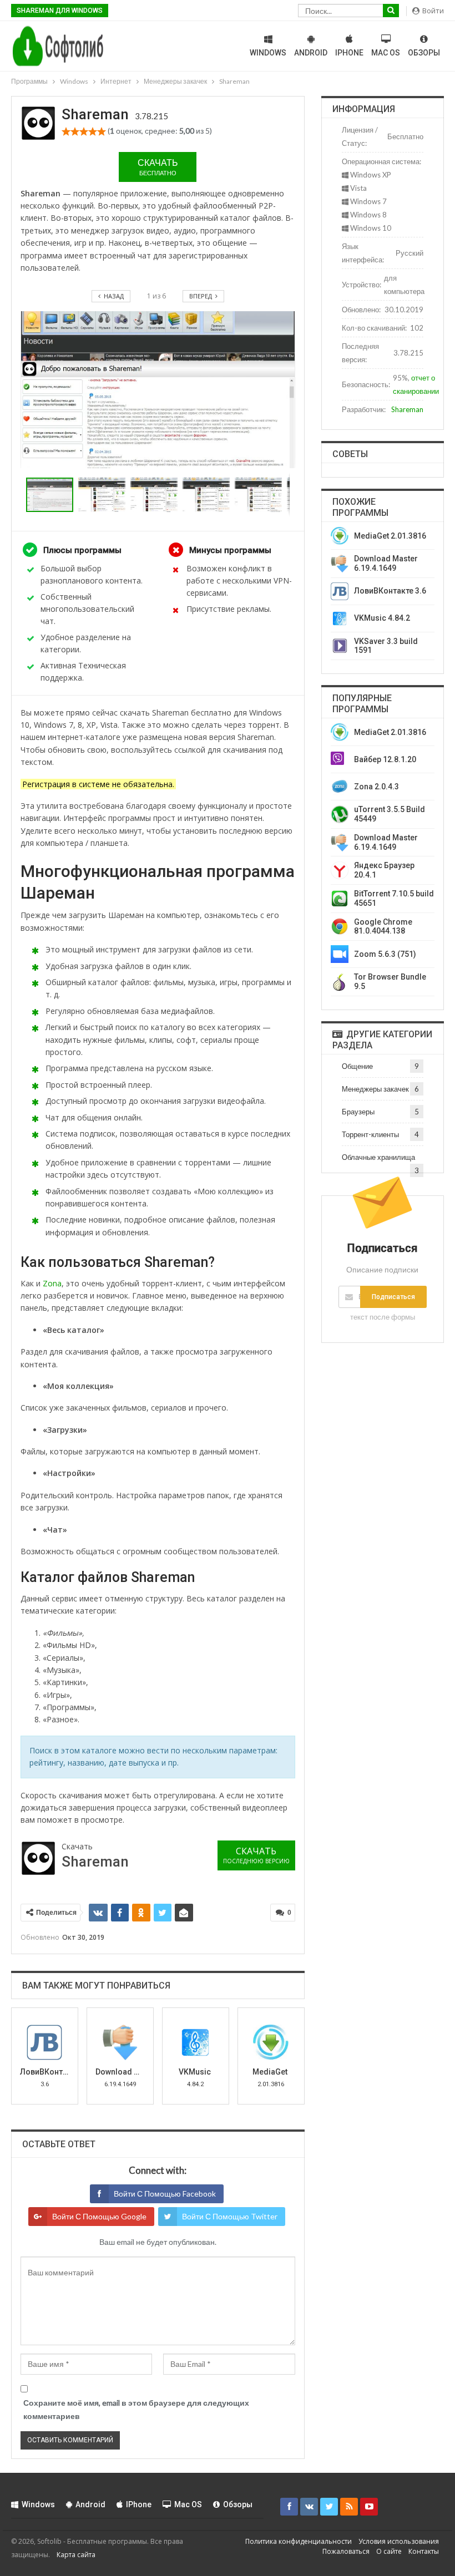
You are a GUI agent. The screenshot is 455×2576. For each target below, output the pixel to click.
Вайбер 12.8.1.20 (385, 759)
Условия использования (399, 2541)
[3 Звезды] (84, 131)
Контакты (424, 2551)
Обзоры (424, 53)
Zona (52, 1283)
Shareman (407, 409)
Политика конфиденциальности (299, 2541)
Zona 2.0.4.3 (376, 787)
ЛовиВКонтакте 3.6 (390, 591)
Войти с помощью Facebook (165, 2194)
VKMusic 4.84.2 (382, 618)
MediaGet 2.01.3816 (390, 536)
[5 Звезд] (102, 131)
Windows (268, 53)
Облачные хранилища (378, 1157)
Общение (357, 1066)
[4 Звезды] (93, 131)
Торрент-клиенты (370, 1134)
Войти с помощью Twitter (230, 2216)
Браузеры (358, 1112)
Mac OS (386, 53)
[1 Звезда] (66, 131)
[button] (104, 495)
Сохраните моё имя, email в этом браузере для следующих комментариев (136, 2409)
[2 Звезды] (75, 131)
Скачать (158, 167)
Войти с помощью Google (99, 2216)
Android (311, 53)
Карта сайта (76, 2554)
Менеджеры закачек (375, 1089)
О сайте (389, 2551)
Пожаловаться (346, 2551)
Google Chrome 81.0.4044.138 (383, 927)
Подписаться (393, 1297)
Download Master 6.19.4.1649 (386, 563)
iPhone (349, 53)
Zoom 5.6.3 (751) (385, 954)
